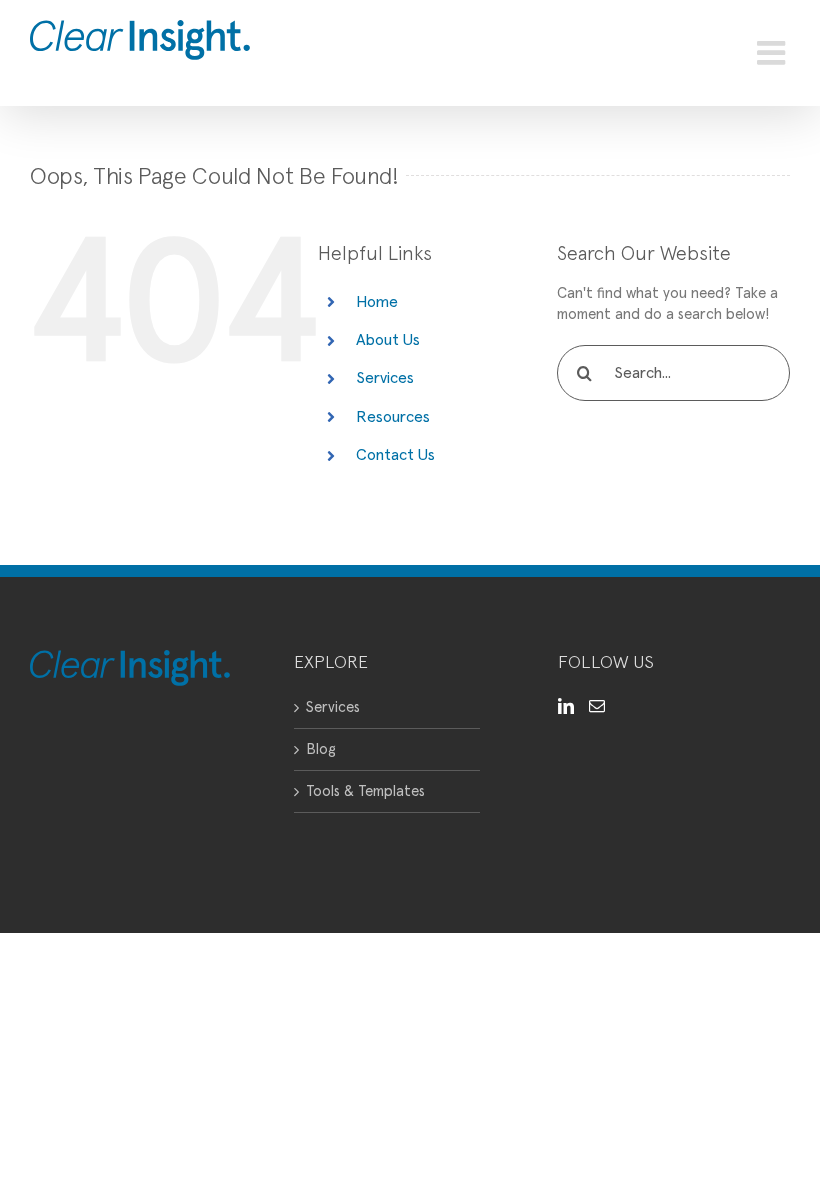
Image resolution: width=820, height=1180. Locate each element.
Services (385, 378)
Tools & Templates (365, 791)
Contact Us (395, 455)
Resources (393, 417)
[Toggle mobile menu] (773, 53)
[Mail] (597, 706)
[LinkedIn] (566, 706)
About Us (388, 340)
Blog (321, 749)
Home (377, 302)
